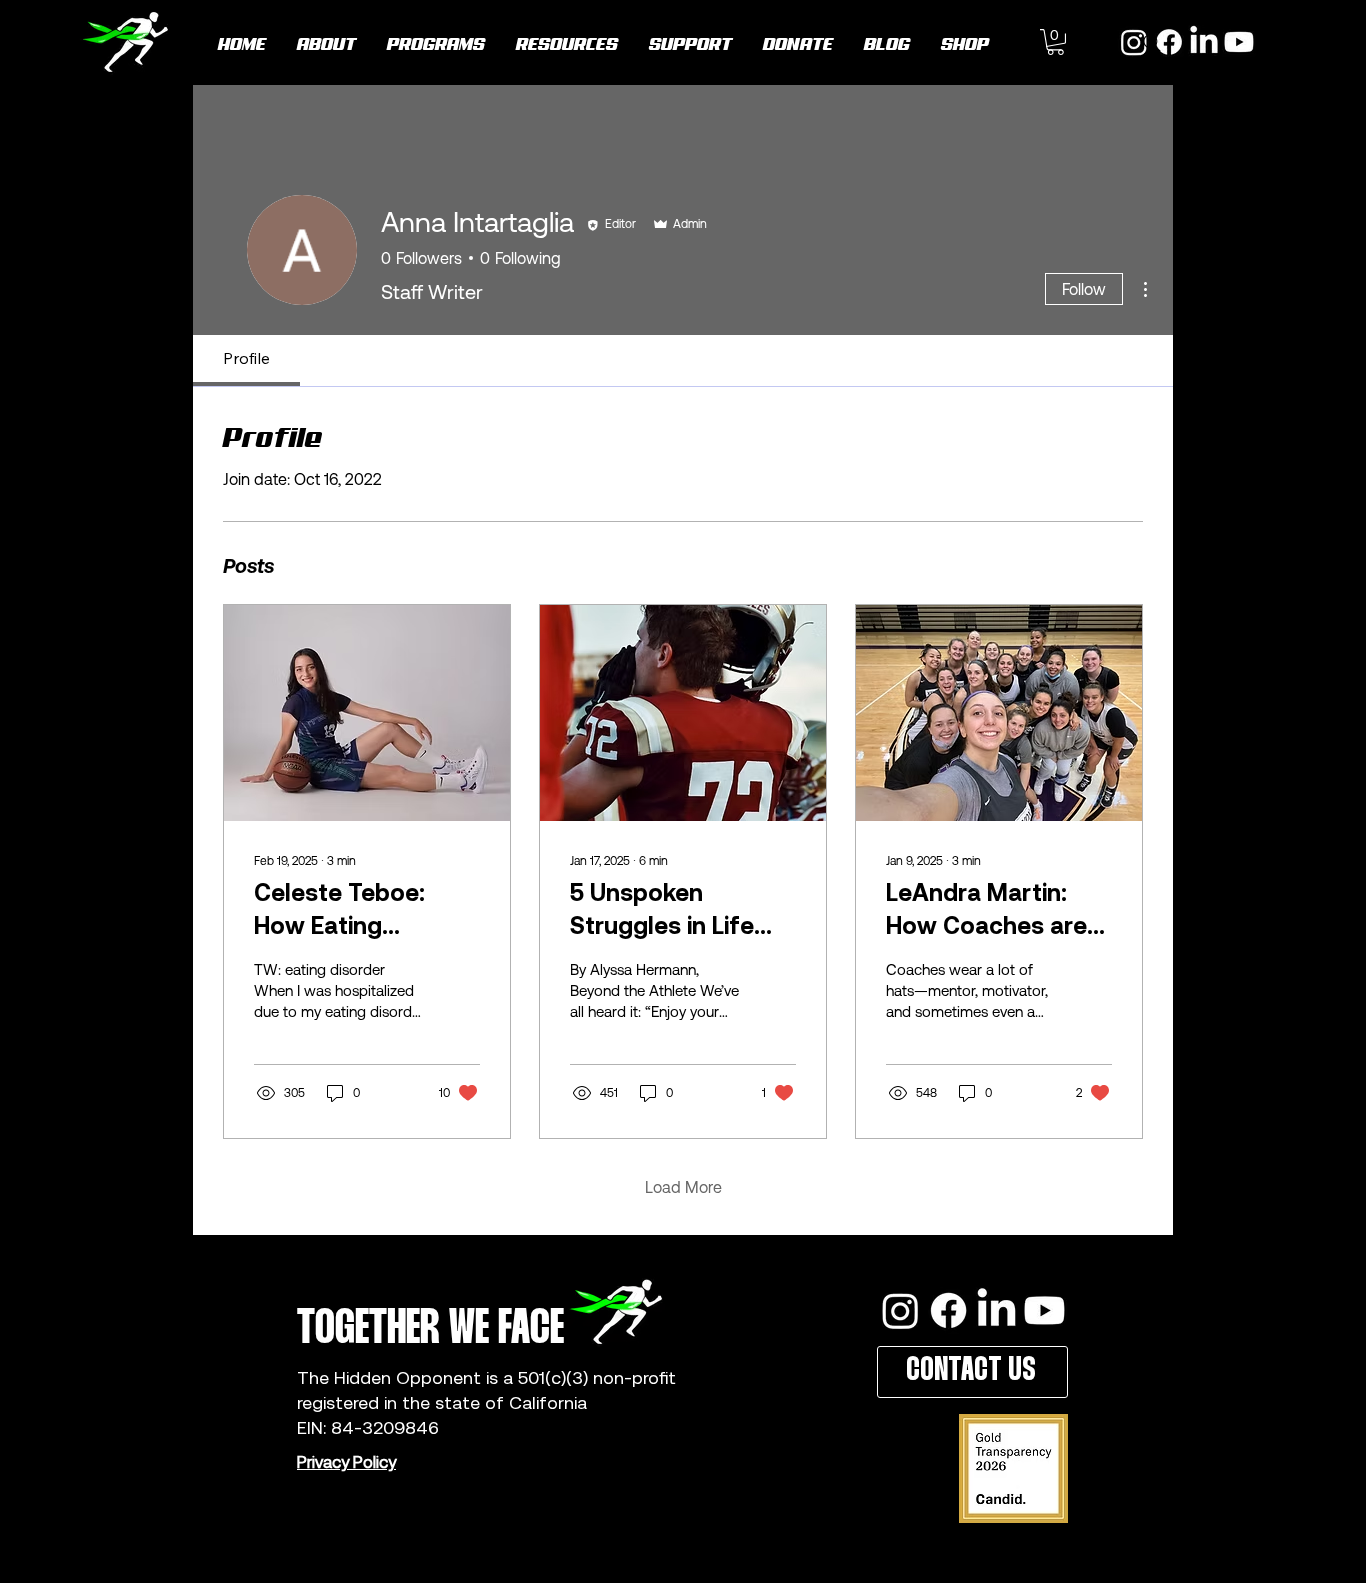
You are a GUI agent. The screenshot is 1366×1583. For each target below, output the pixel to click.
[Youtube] (1239, 42)
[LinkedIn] (1204, 42)
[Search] (1152, 43)
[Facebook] (948, 1310)
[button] (1055, 42)
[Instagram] (900, 1310)
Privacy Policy (346, 1462)
